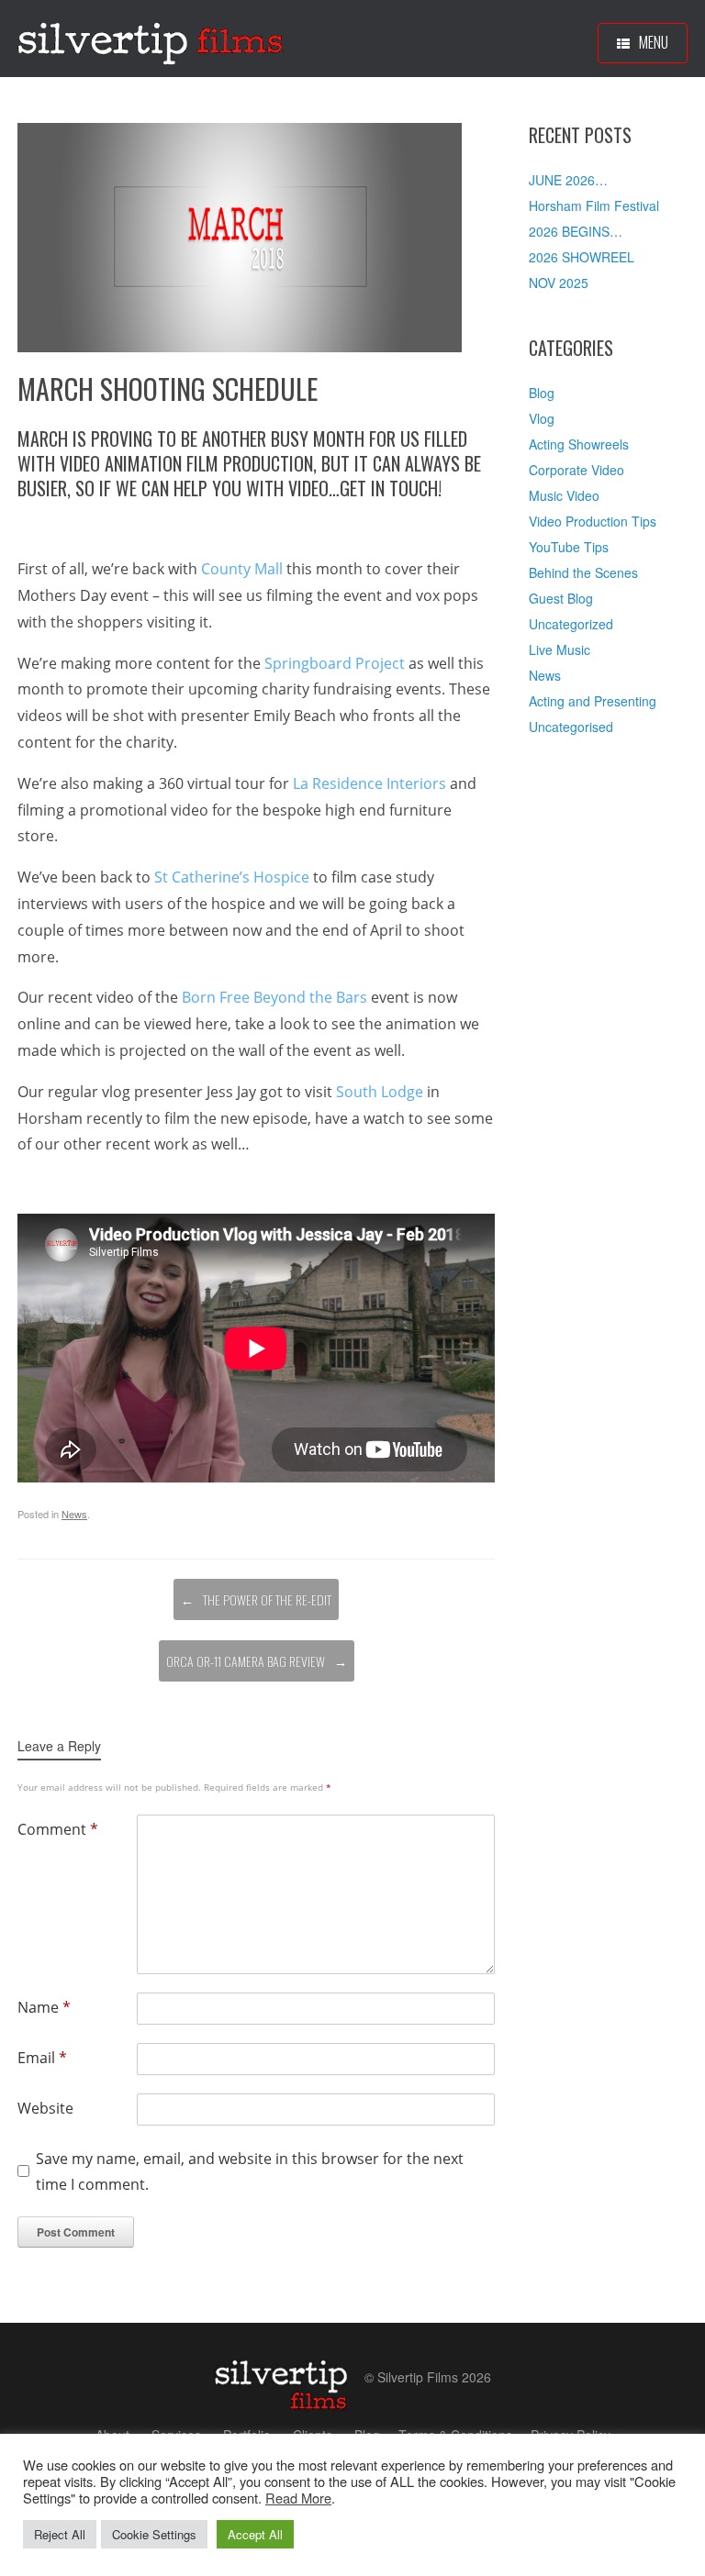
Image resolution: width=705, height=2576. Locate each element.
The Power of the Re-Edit (256, 1599)
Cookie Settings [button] (154, 2534)
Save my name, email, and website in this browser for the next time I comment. (250, 2172)
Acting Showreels (579, 444)
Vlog (542, 418)
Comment (58, 1829)
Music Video (564, 495)
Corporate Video (576, 470)
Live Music (560, 650)
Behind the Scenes (583, 572)
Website (45, 2108)
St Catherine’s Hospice (232, 877)
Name (44, 2007)
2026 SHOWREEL (582, 257)
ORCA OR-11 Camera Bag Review (257, 1661)
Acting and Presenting (593, 701)
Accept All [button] (255, 2534)
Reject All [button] (60, 2534)
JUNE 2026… (568, 180)
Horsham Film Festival (594, 205)
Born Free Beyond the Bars (274, 997)
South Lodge (380, 1092)
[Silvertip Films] (151, 39)
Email (42, 2058)
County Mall (242, 569)
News (74, 1514)
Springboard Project (335, 663)
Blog (542, 393)
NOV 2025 (559, 283)
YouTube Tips (569, 547)
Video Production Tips (593, 521)
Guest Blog (561, 598)
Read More (298, 2498)
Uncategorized (571, 624)
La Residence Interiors (369, 783)
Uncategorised (571, 727)
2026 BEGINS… (576, 231)
